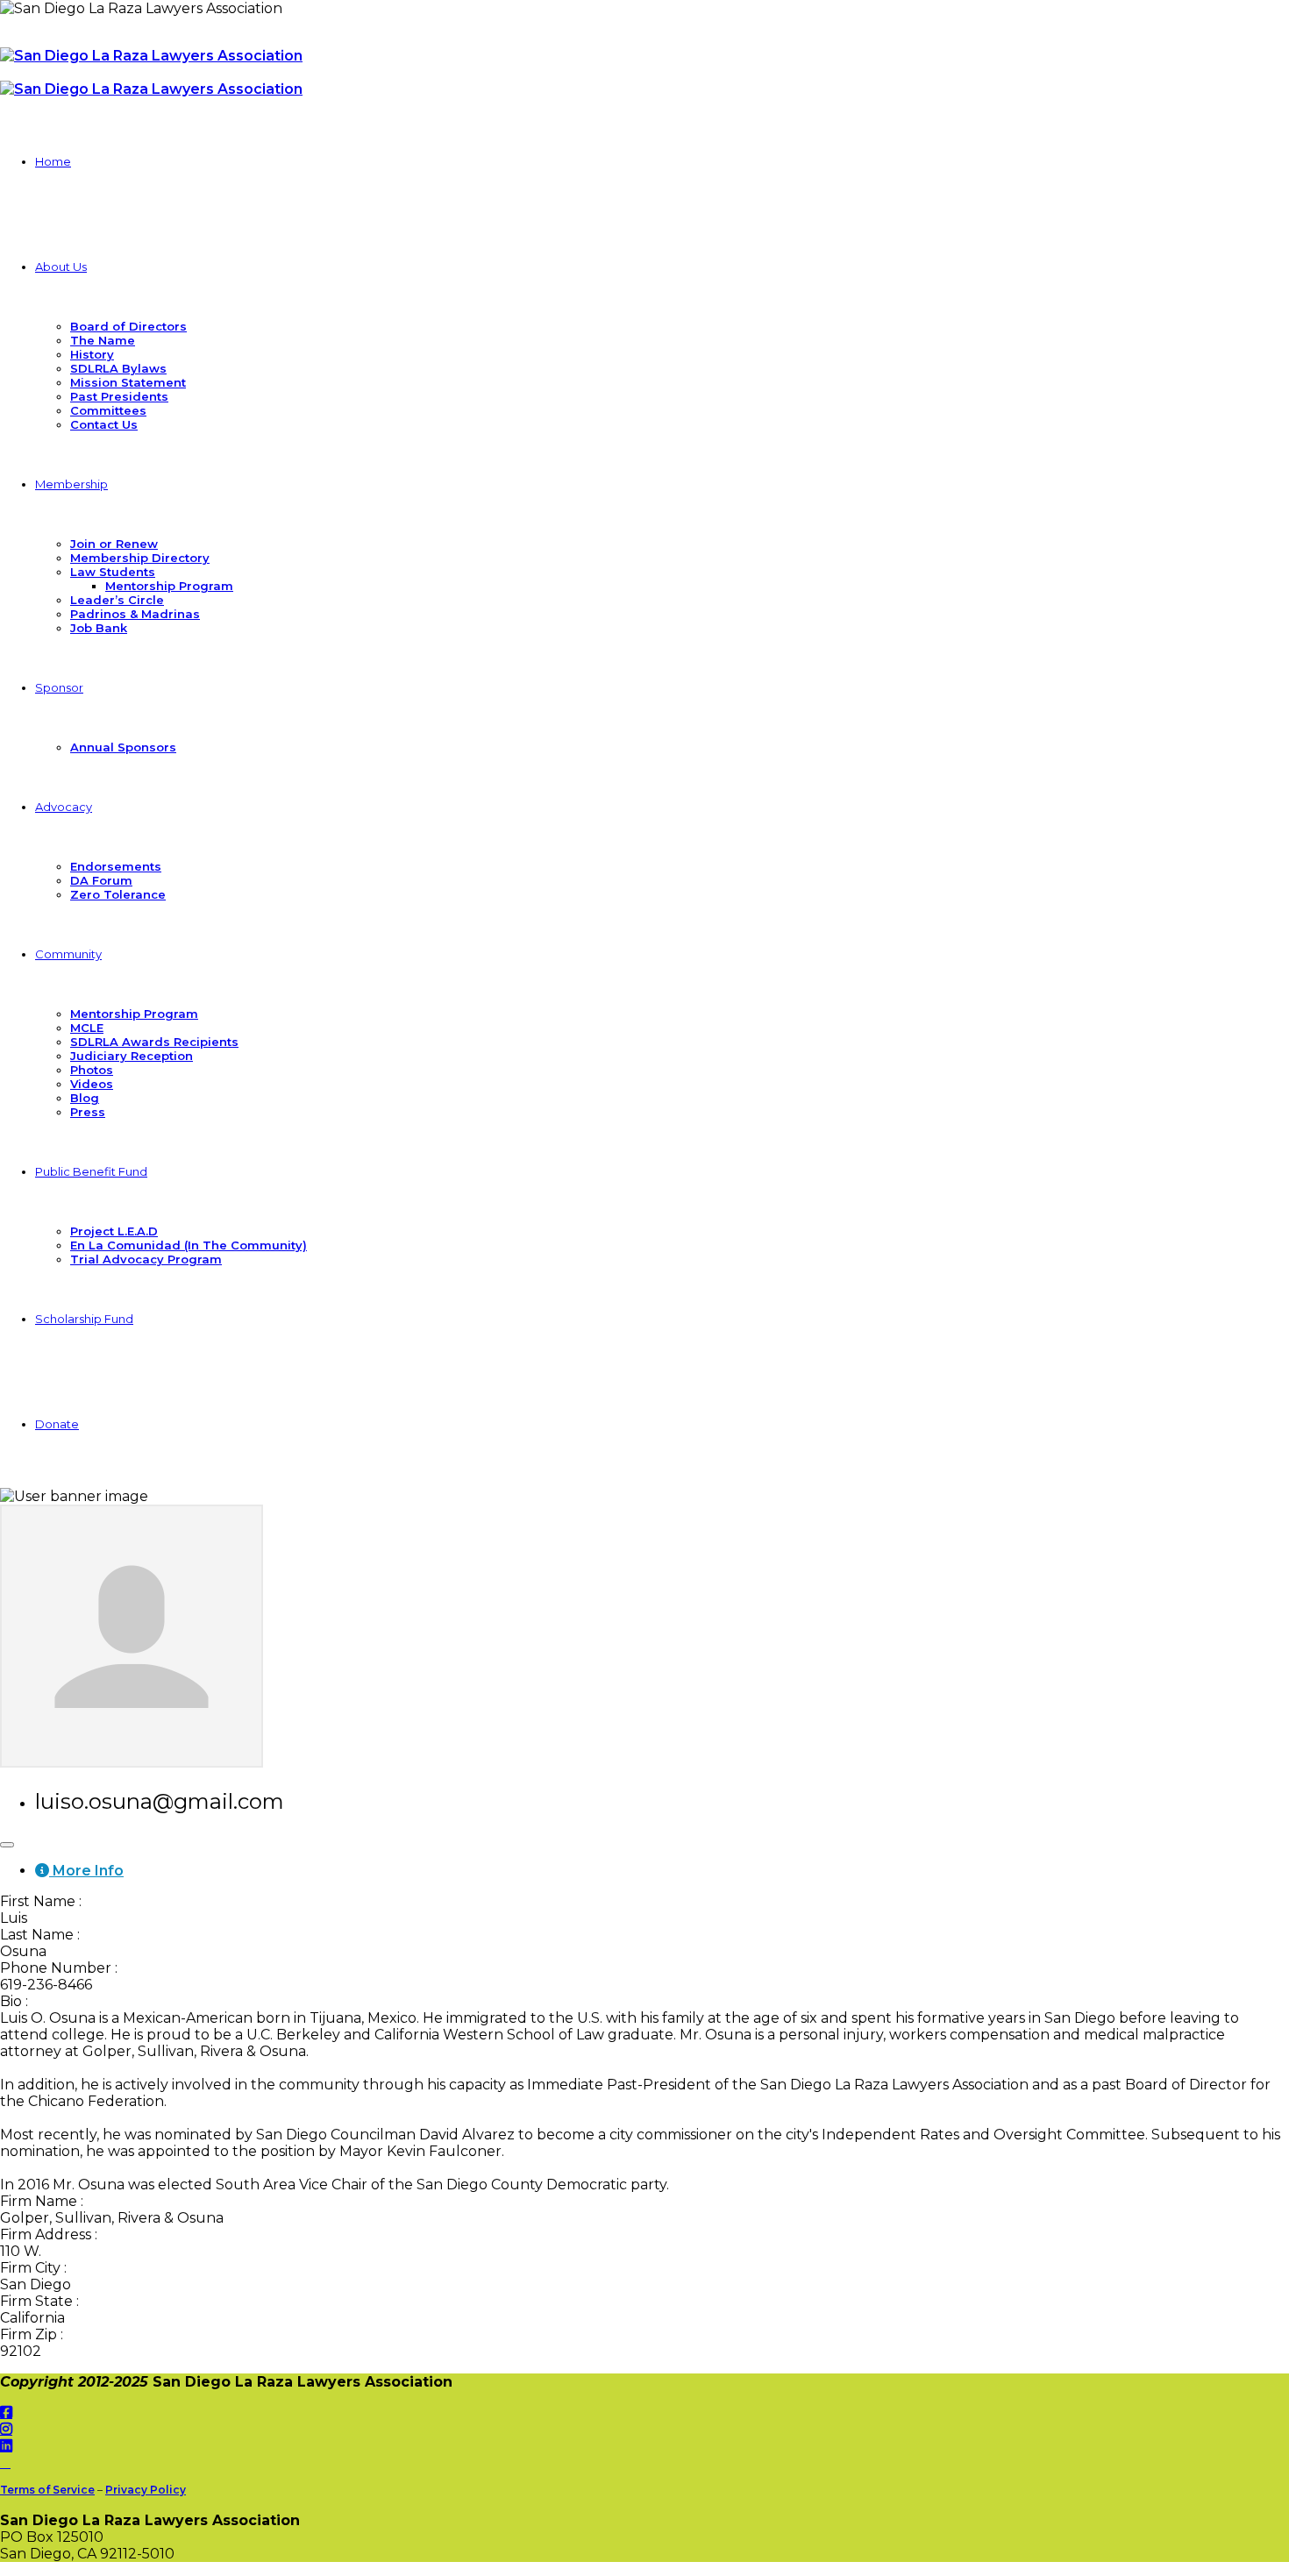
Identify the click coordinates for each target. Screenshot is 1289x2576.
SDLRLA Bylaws (118, 368)
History (92, 354)
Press (88, 1112)
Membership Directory (140, 558)
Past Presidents (119, 396)
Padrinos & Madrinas (135, 614)
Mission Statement (128, 382)
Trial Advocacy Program (146, 1259)
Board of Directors (128, 326)
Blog (85, 1098)
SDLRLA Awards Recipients (154, 1042)
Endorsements (116, 866)
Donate (57, 1424)
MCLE (87, 1028)
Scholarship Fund (84, 1319)
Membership (71, 484)
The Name (103, 340)
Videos (92, 1084)
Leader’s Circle (117, 600)
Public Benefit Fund (91, 1171)
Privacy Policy (146, 2490)
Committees (108, 410)
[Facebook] (6, 2412)
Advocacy (64, 807)
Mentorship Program (169, 586)
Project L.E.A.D (114, 1231)
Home (53, 161)
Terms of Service (47, 2490)
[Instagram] (6, 2429)
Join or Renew (114, 544)
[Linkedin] (6, 2446)
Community (68, 954)
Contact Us (104, 424)
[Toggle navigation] (7, 1845)
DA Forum (101, 880)
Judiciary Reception (132, 1056)
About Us (61, 267)
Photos (92, 1070)
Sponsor (59, 687)
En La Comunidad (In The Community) (189, 1245)
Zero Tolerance (118, 894)
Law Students (113, 572)
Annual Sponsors (123, 747)
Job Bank (99, 628)
